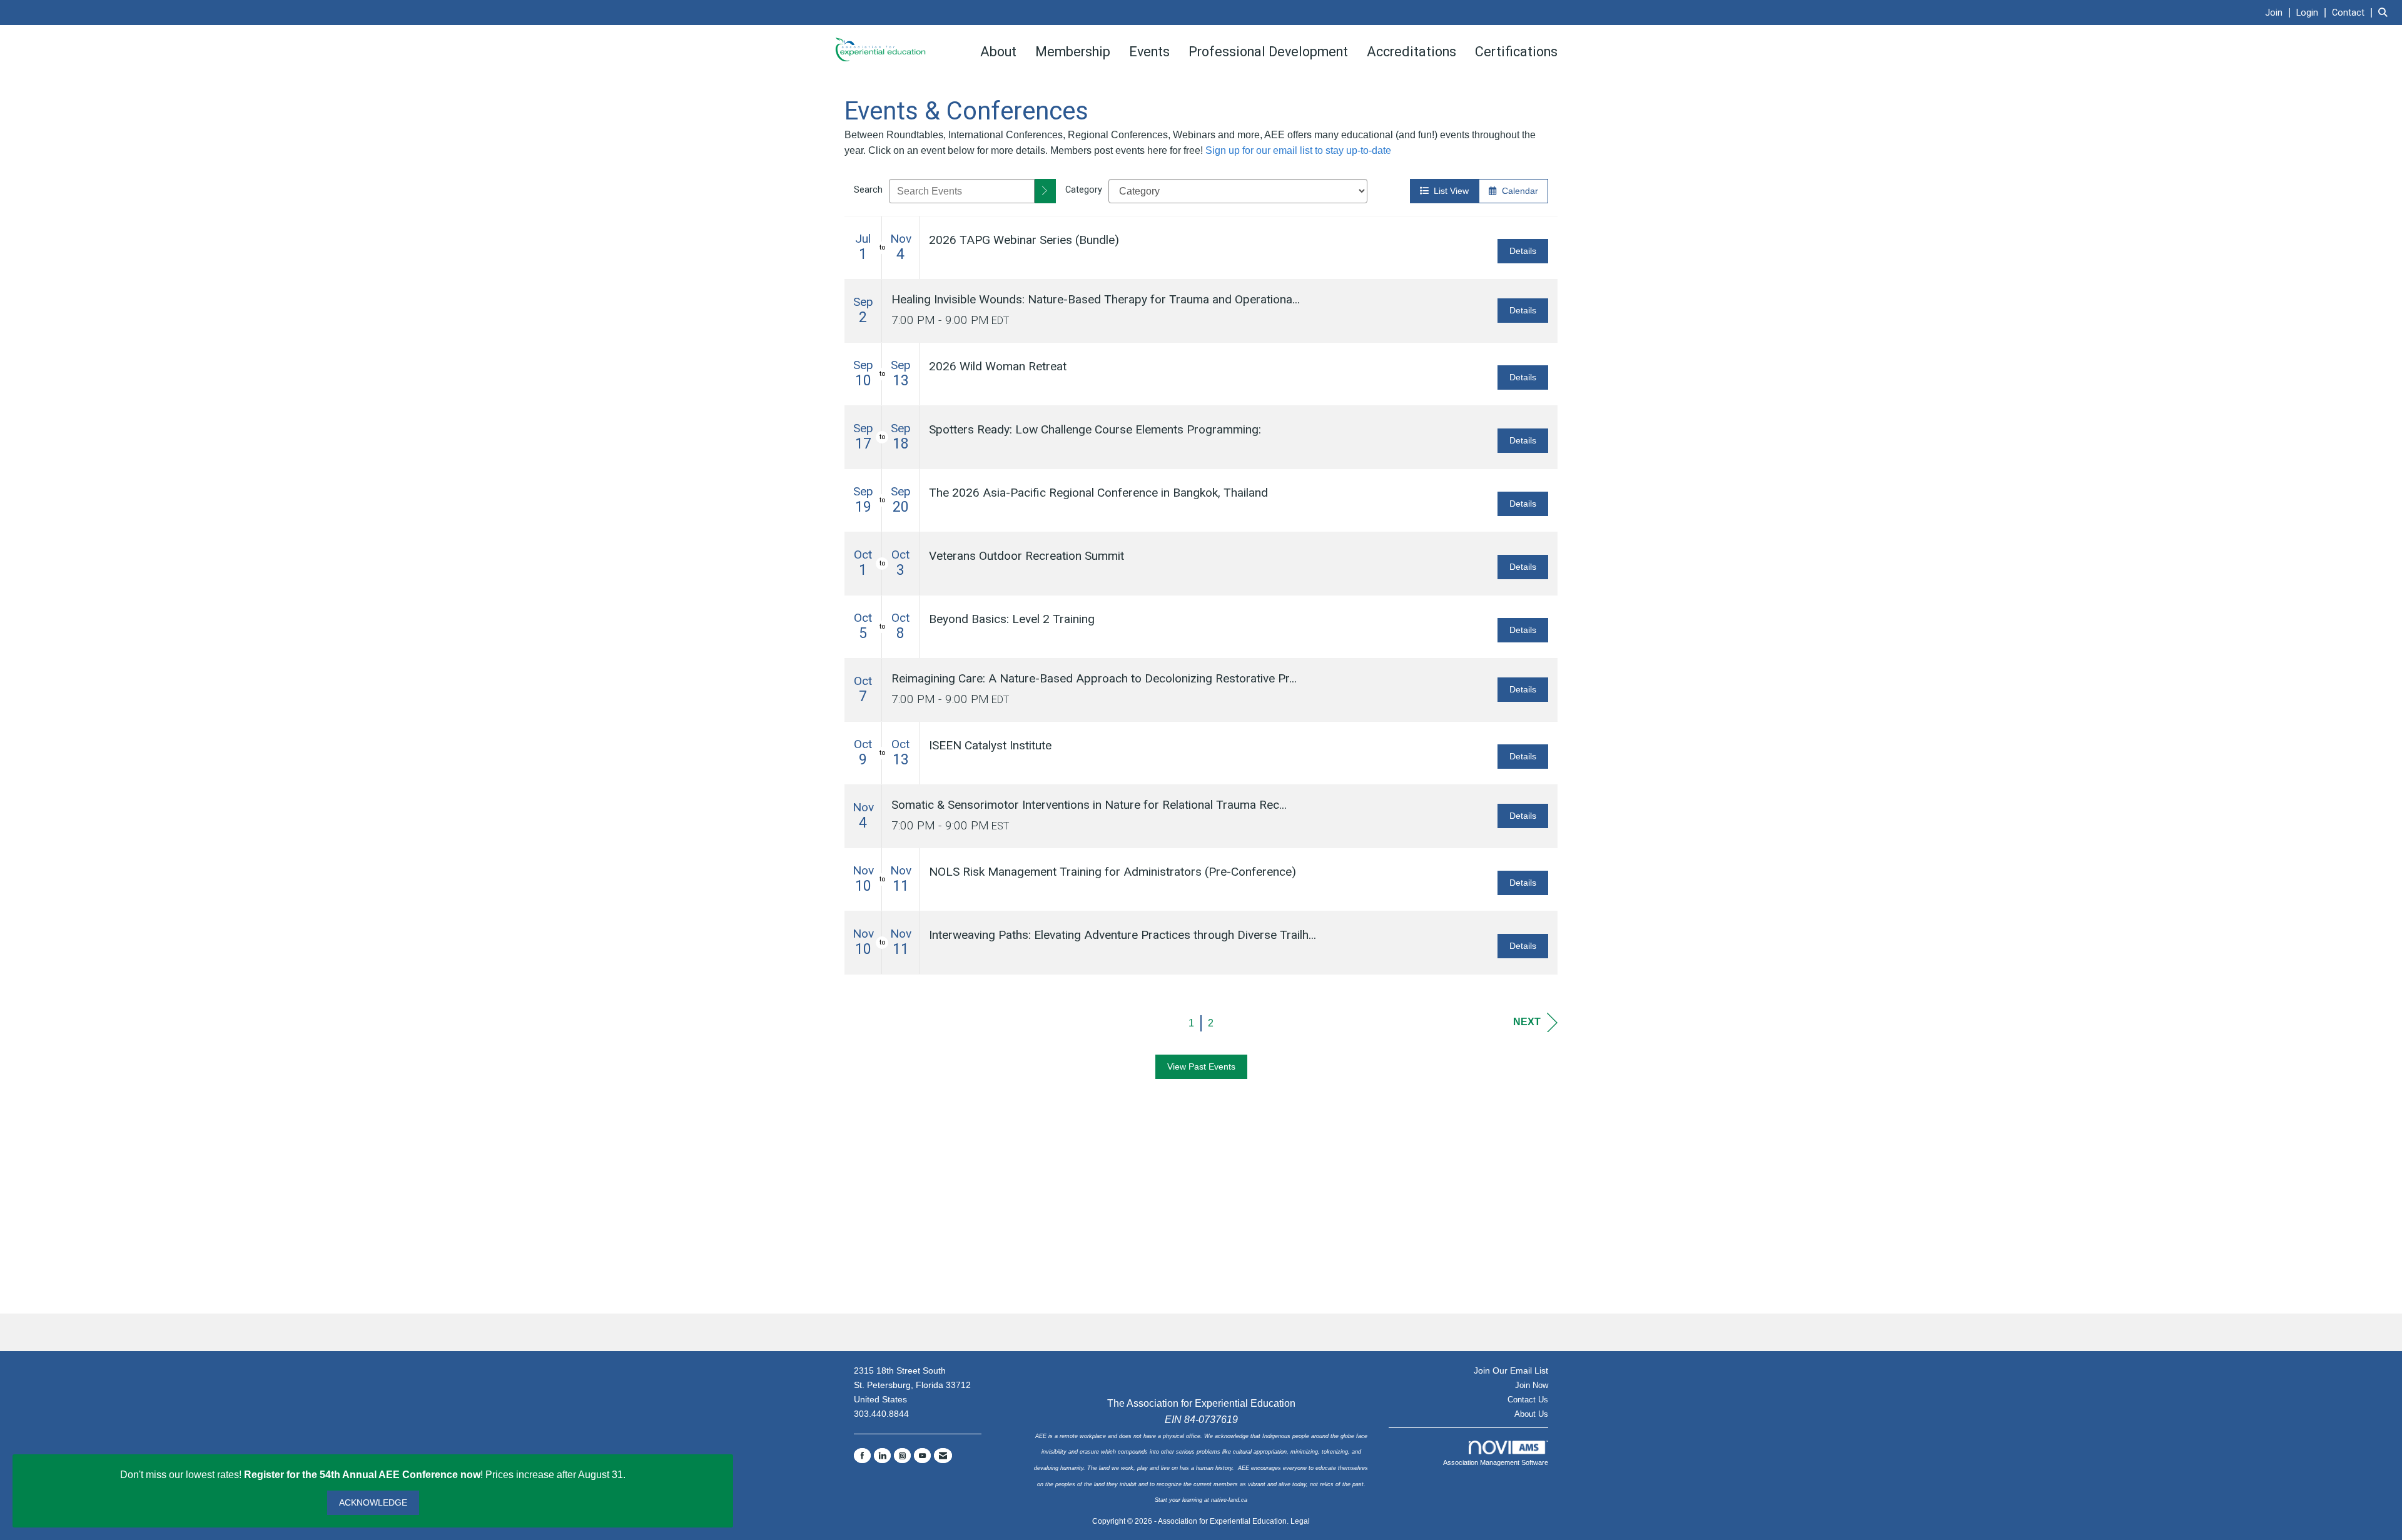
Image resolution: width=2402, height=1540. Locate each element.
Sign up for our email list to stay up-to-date (1298, 150)
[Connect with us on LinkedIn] (882, 1456)
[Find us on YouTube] (922, 1456)
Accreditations (1411, 52)
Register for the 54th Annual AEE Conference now (362, 1475)
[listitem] (2279, 12)
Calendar (1518, 191)
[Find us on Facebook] (862, 1456)
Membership (1073, 52)
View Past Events (1201, 1066)
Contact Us (1528, 1400)
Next (1527, 1022)
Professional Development (1268, 52)
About (998, 52)
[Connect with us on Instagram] (902, 1456)
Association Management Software (1496, 1462)
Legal (1300, 1521)
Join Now (1532, 1385)
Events (1149, 52)
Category (1084, 190)
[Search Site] (2385, 12)
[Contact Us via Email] (943, 1456)
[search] (1045, 191)
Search (868, 190)
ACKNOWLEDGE (373, 1502)
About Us (1531, 1414)
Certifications (1516, 52)
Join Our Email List (1511, 1370)
